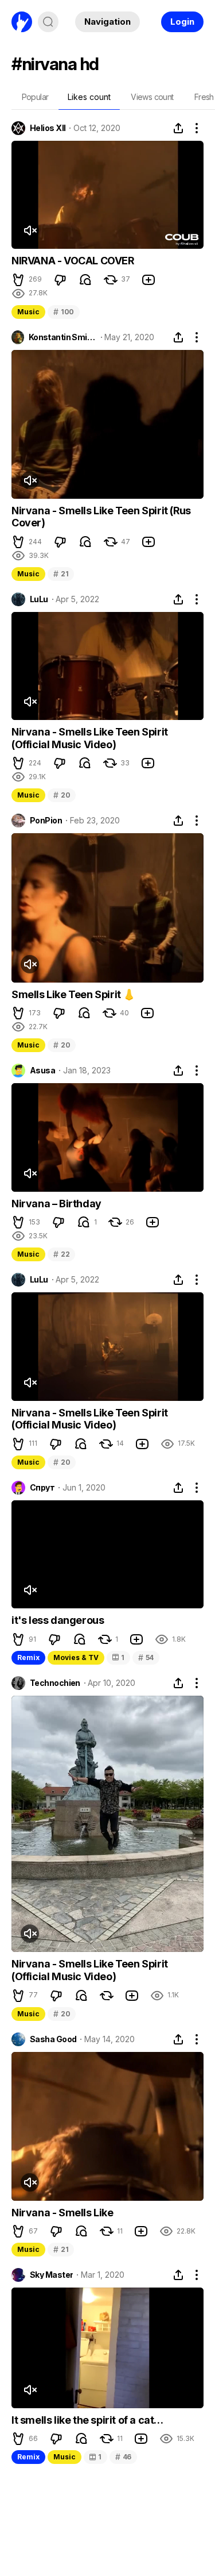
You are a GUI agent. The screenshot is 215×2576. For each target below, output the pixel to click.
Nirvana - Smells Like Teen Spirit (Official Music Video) (90, 738)
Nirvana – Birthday (56, 1204)
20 (62, 795)
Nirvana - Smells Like (62, 2213)
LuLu (39, 599)
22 (61, 1254)
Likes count (89, 97)
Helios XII (48, 128)
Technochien (55, 1683)
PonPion (46, 821)
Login (182, 22)
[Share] (178, 128)
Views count (152, 97)
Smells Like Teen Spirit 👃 (73, 994)
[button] (18, 280)
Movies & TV (76, 1657)
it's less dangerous (58, 1620)
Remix (28, 1657)
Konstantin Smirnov (63, 337)
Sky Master (51, 2275)
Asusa (42, 1071)
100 (64, 312)
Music (28, 312)
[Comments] (85, 280)
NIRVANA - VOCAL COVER (73, 261)
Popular (35, 97)
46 (123, 2457)
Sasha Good (53, 2039)
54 (146, 1657)
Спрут (42, 1488)
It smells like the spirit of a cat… (87, 2420)
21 (61, 574)
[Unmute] (30, 230)
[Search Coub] (48, 22)
